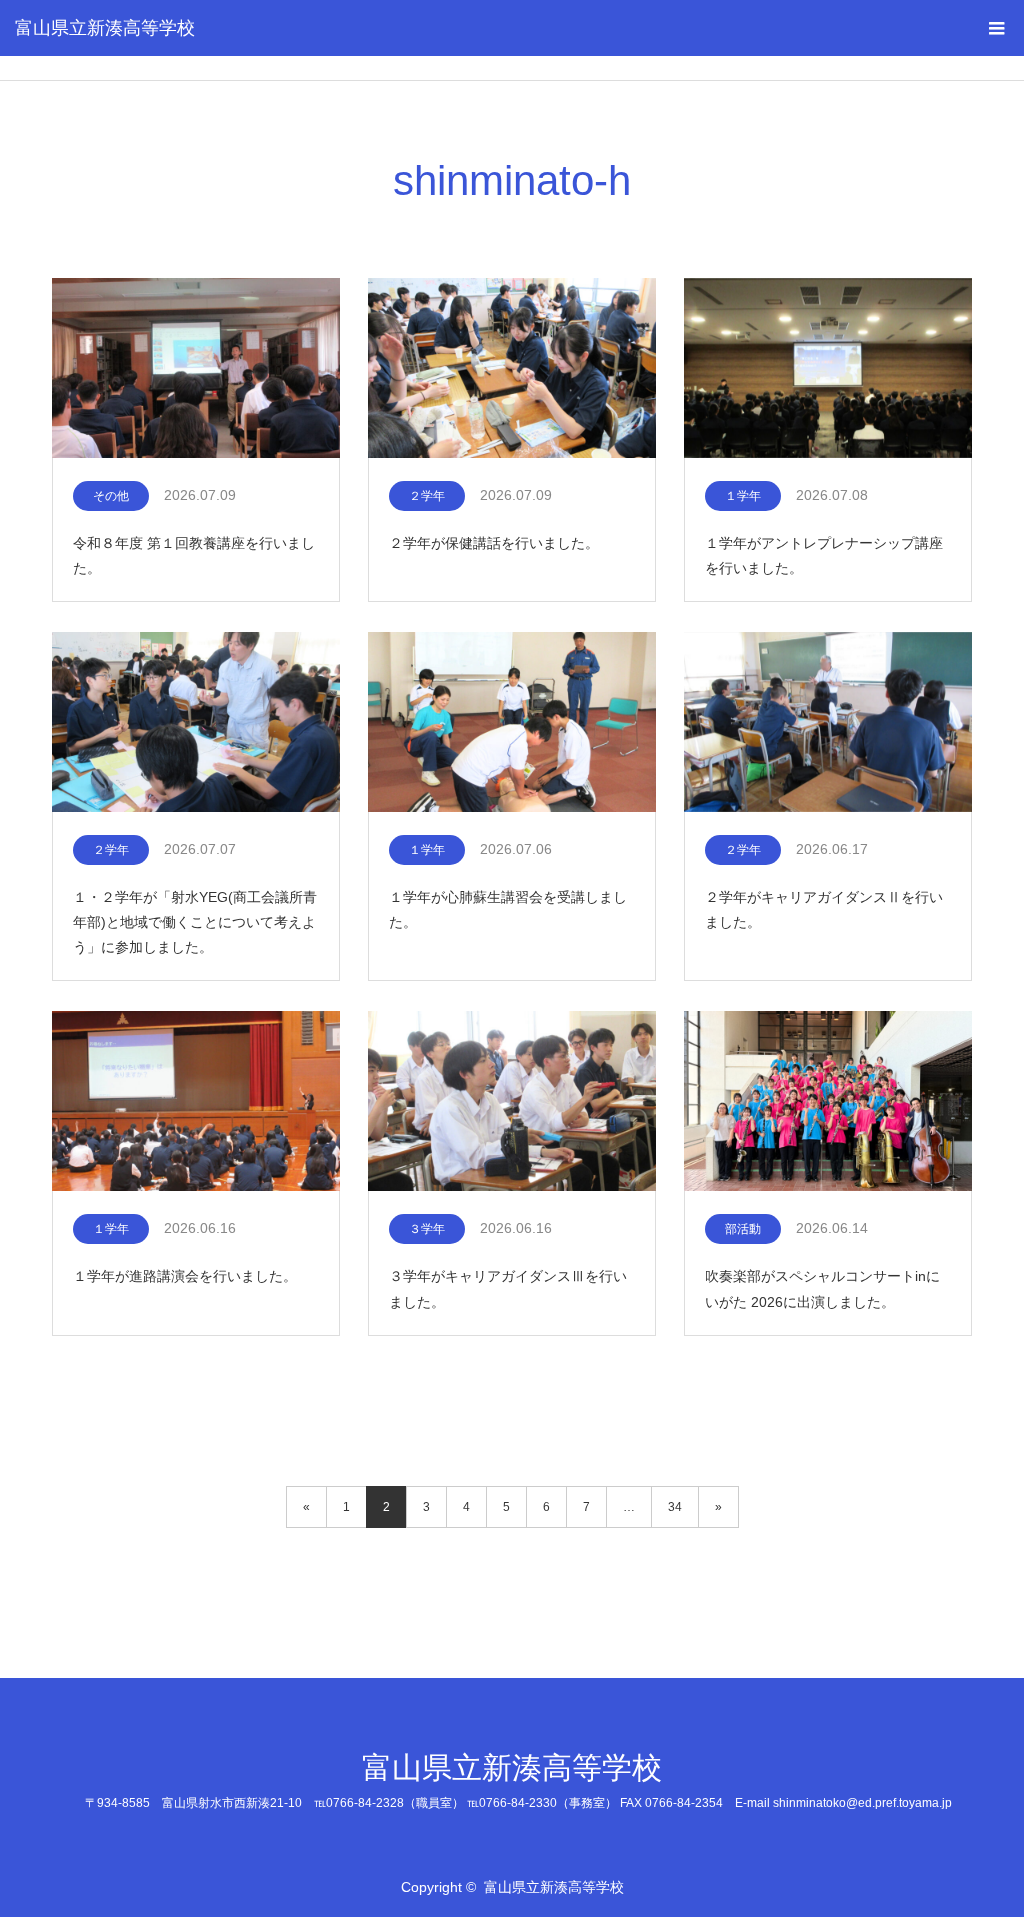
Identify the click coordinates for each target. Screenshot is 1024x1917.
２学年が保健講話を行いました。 (494, 543)
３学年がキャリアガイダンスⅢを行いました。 (508, 1288)
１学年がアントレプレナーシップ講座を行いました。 (824, 555)
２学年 (427, 496)
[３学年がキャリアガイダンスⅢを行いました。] (512, 1102)
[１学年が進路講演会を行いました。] (196, 1102)
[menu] (996, 28)
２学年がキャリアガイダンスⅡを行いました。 (824, 909)
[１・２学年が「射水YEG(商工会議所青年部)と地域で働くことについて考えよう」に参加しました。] (196, 723)
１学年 (743, 496)
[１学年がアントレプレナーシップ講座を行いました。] (828, 369)
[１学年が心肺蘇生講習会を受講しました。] (512, 723)
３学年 (427, 1229)
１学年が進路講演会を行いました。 (185, 1276)
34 (675, 1507)
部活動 (743, 1229)
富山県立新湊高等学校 (105, 28)
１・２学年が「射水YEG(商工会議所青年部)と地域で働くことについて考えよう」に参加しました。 (195, 922)
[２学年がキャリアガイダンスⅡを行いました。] (828, 723)
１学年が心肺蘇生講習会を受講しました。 (508, 909)
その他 (111, 496)
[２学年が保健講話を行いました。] (512, 369)
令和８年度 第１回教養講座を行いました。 (194, 555)
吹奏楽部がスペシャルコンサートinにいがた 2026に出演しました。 (822, 1288)
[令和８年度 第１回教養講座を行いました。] (196, 369)
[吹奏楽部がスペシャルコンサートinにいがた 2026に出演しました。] (828, 1102)
